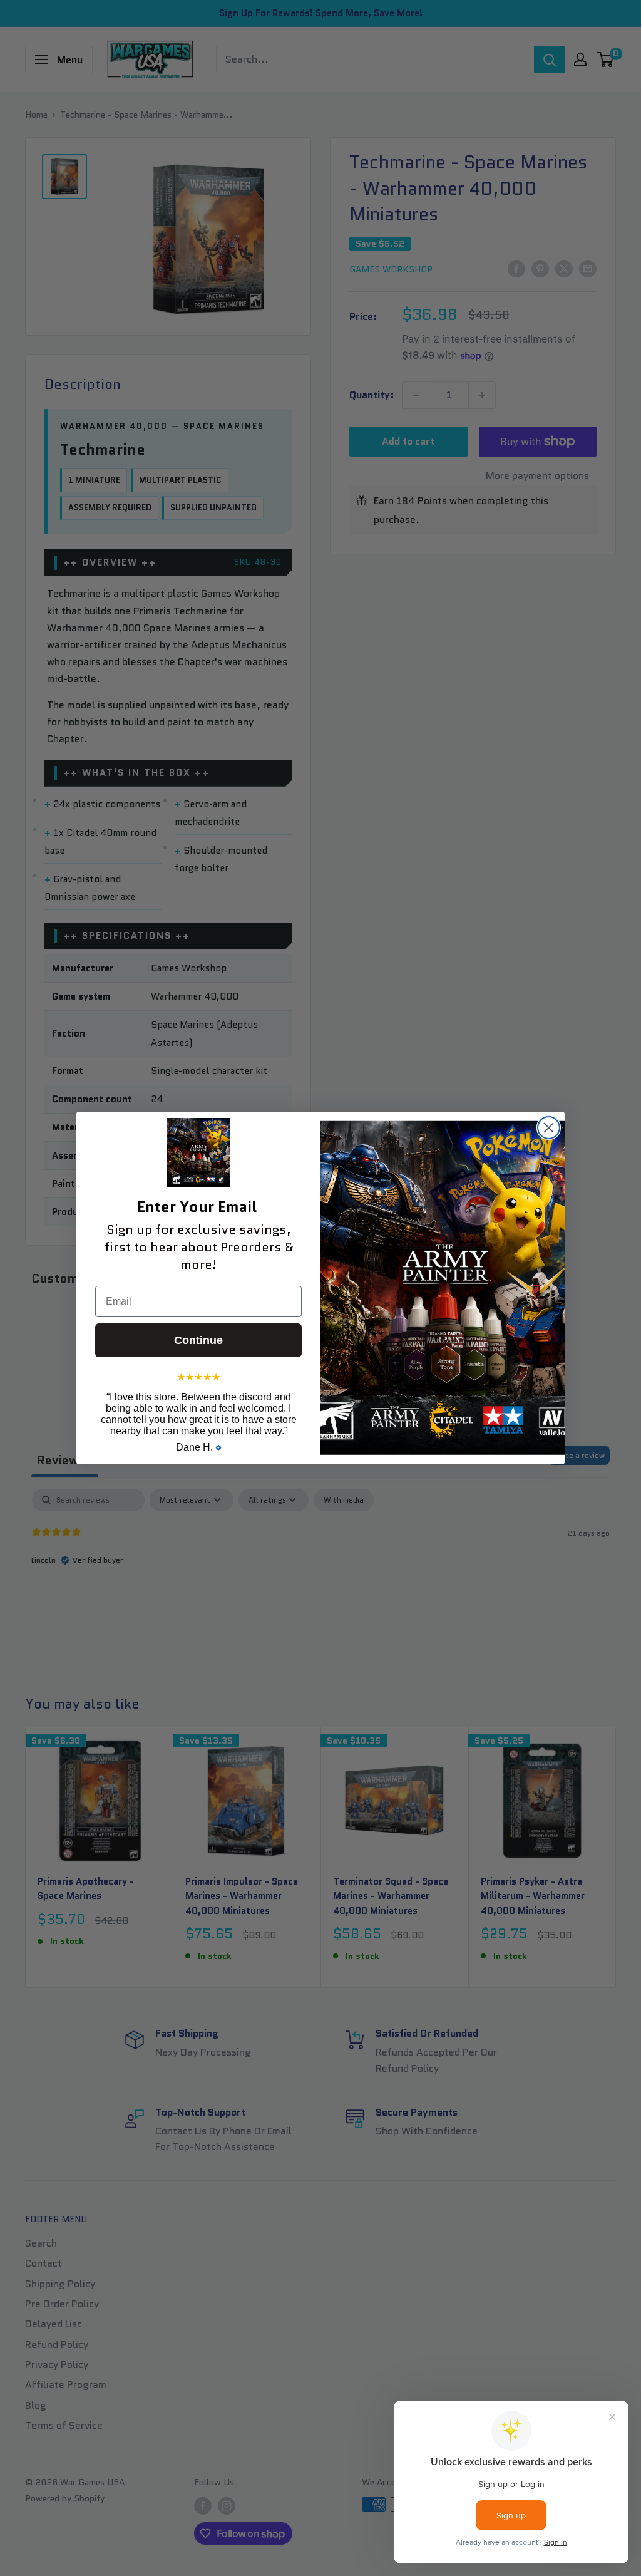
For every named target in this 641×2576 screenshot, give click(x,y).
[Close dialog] (549, 1128)
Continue (198, 1340)
